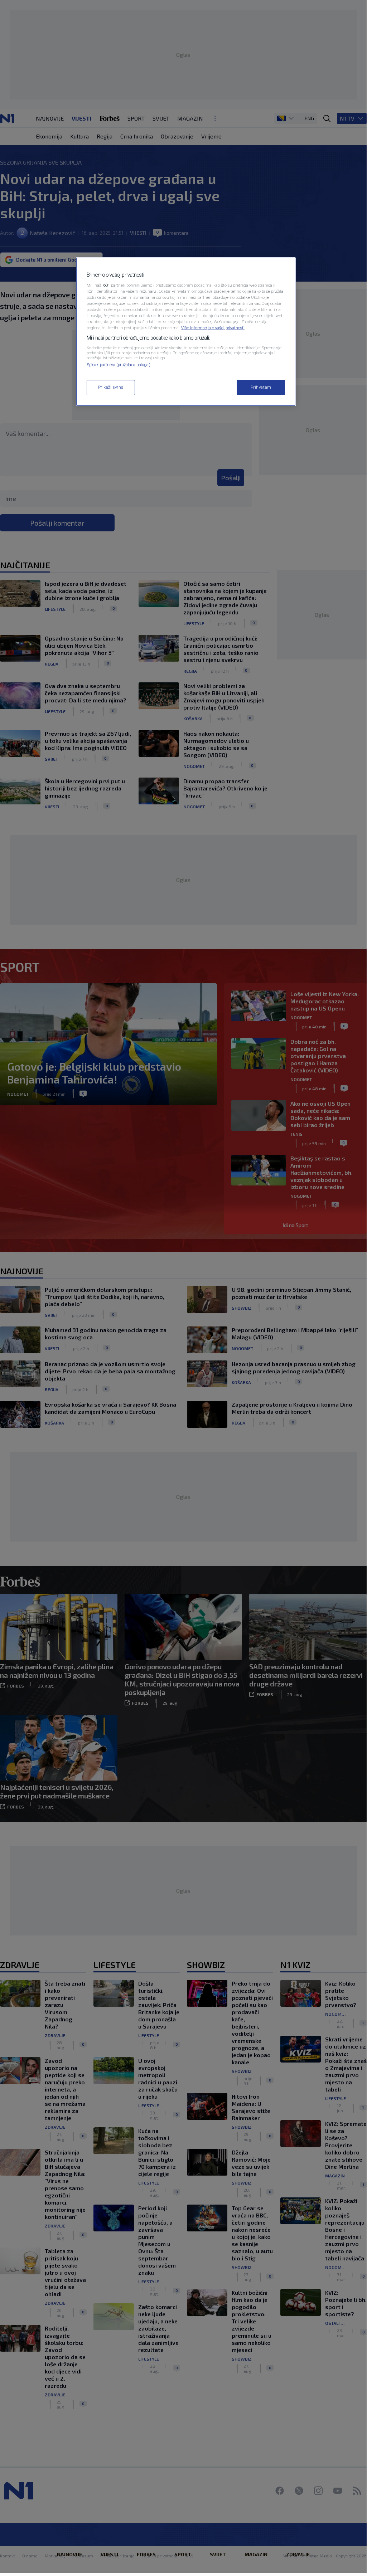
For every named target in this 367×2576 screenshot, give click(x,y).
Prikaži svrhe (111, 387)
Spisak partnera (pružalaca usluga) (119, 365)
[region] (186, 332)
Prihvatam (261, 387)
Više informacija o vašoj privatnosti (213, 328)
